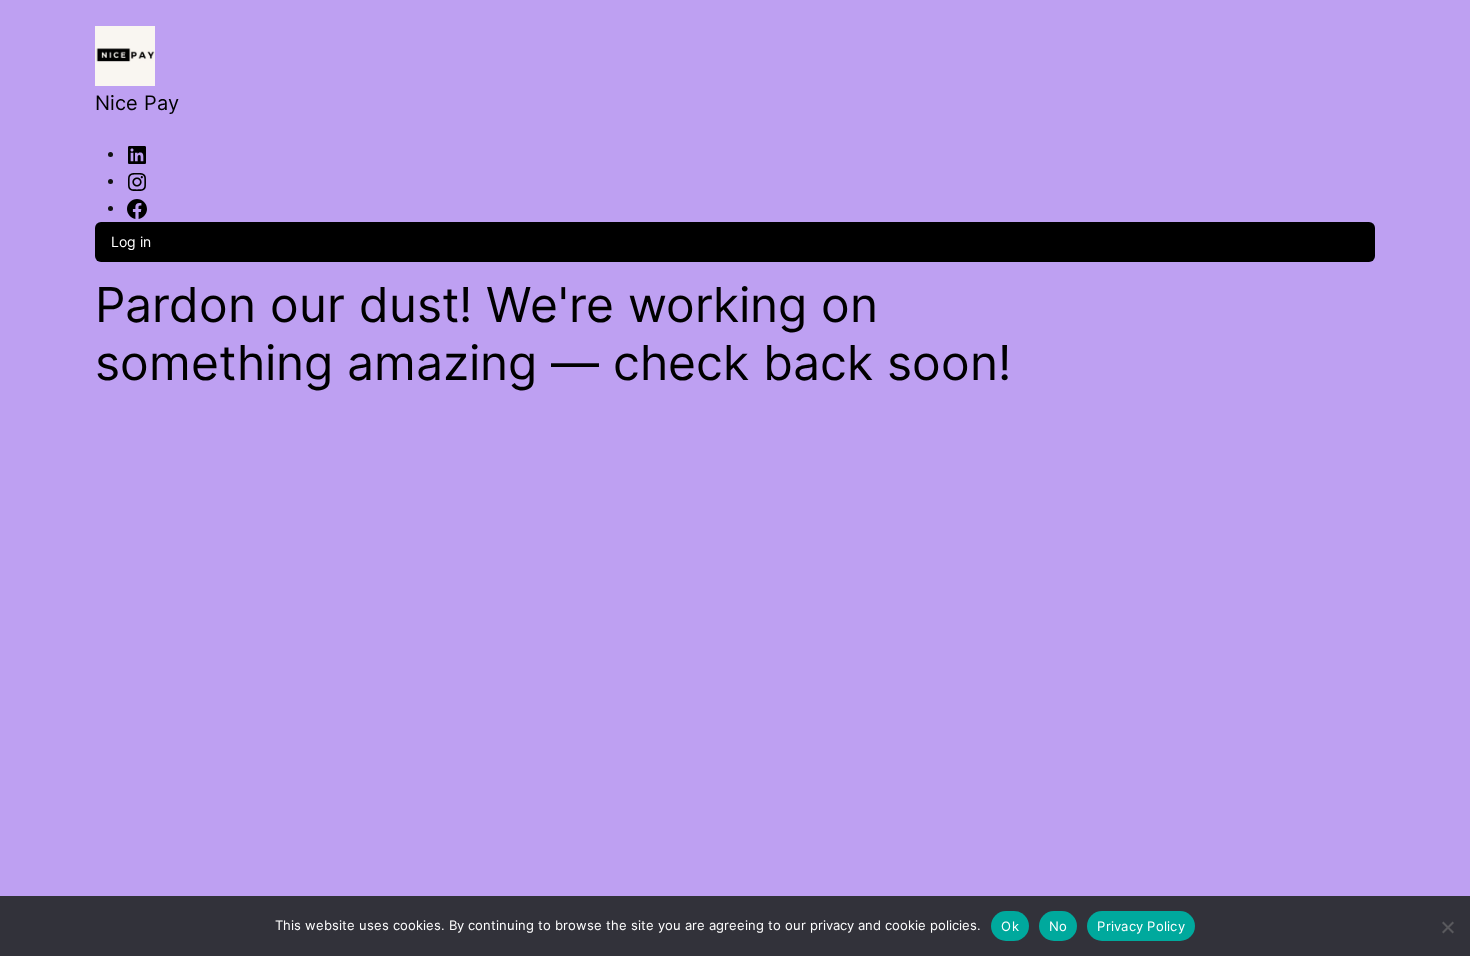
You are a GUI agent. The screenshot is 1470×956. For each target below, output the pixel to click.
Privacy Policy (1141, 926)
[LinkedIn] (137, 153)
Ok (1010, 926)
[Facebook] (137, 207)
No (1058, 926)
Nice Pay (137, 103)
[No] (1447, 923)
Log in (131, 241)
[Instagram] (137, 180)
